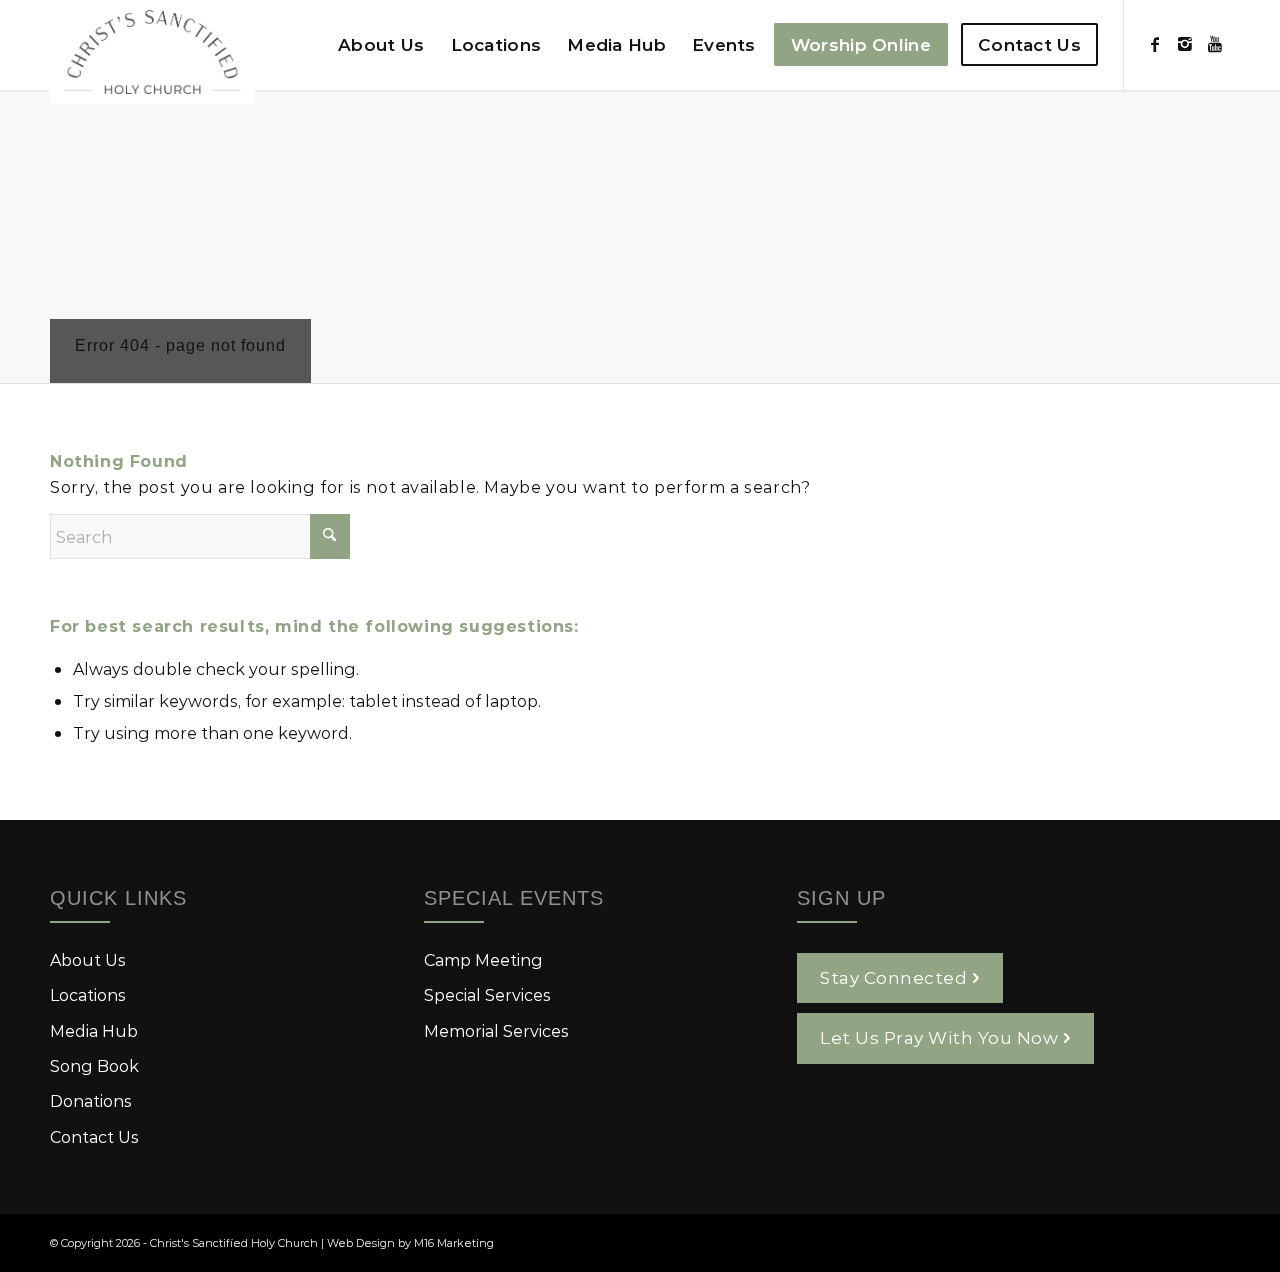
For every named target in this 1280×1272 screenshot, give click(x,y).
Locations (88, 994)
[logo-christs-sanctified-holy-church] (152, 52)
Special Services (487, 994)
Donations (91, 1100)
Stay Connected (893, 977)
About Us (88, 959)
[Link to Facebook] (1155, 44)
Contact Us (94, 1136)
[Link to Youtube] (1215, 44)
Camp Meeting (483, 959)
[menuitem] (381, 45)
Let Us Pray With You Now (939, 1037)
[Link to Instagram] (1185, 44)
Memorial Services (496, 1030)
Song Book (94, 1065)
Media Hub (94, 1030)
